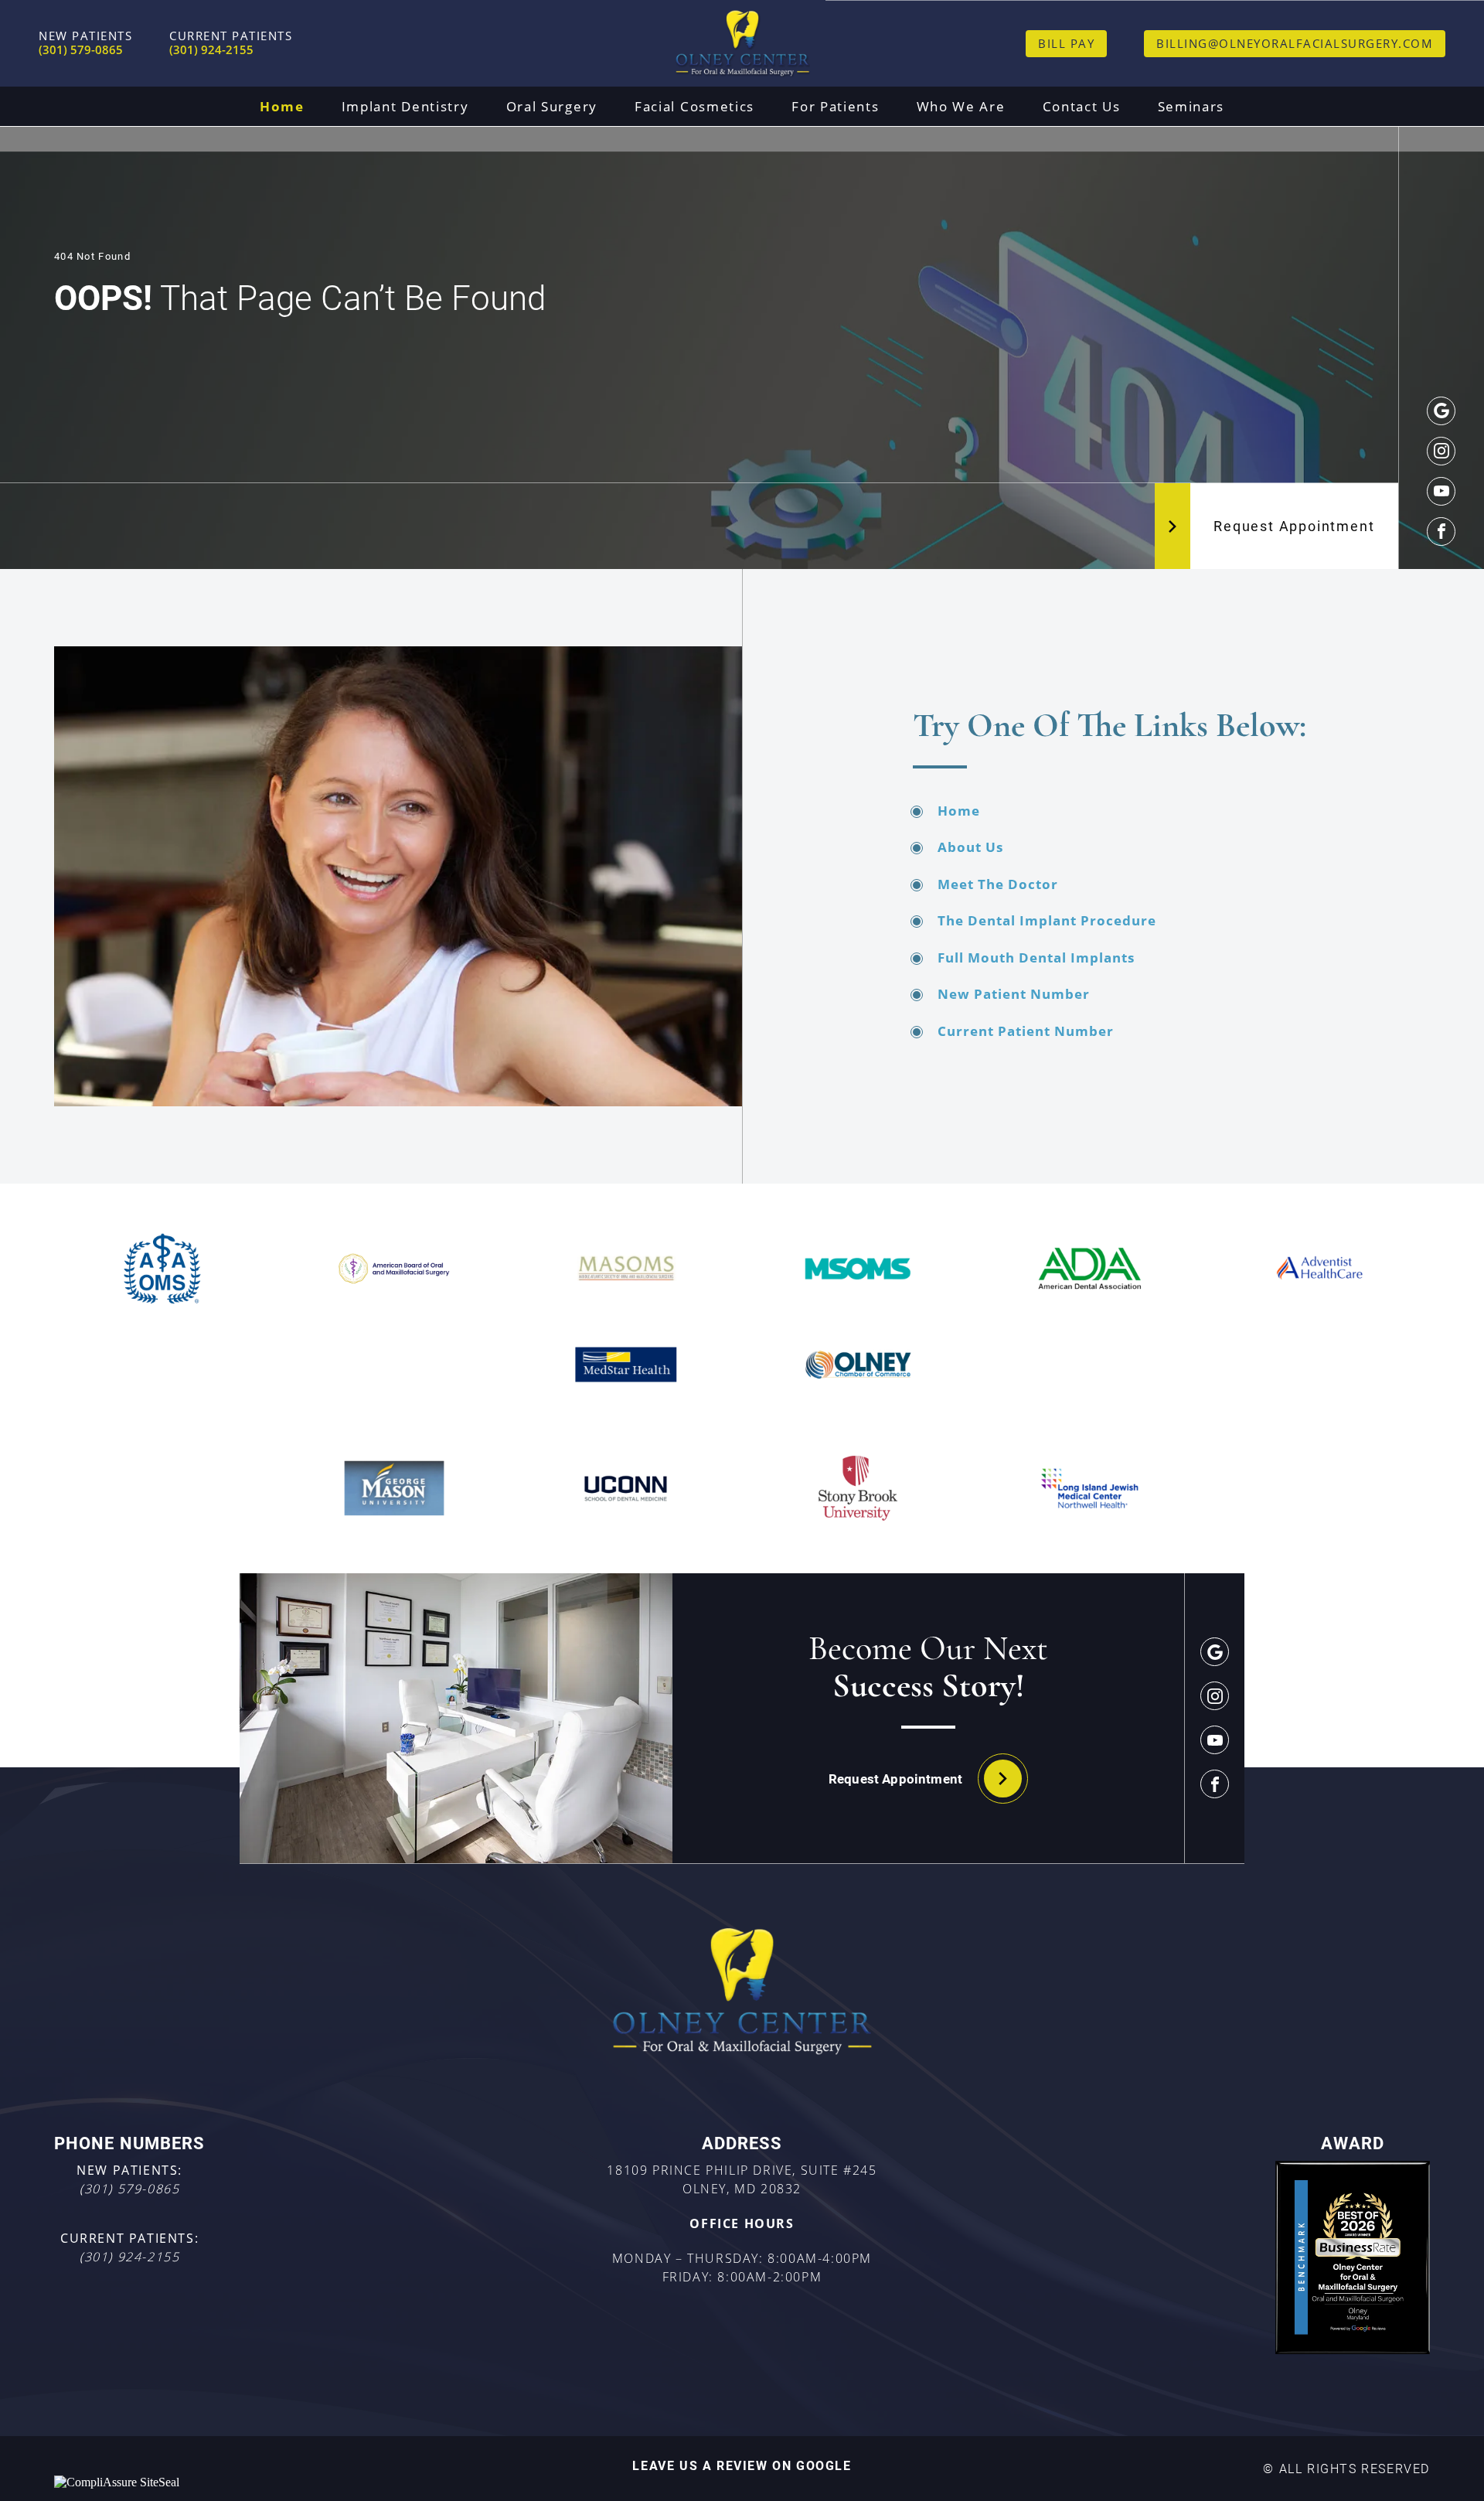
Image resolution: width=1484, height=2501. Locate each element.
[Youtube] (1441, 491)
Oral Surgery (552, 106)
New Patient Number (1014, 994)
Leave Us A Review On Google (742, 2465)
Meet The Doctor (998, 884)
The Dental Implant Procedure (1047, 920)
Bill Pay (1066, 43)
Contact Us (1082, 106)
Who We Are (961, 106)
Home (282, 106)
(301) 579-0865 (129, 2189)
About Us (970, 847)
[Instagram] (1441, 451)
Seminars (1191, 106)
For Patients (835, 106)
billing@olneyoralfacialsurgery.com (1295, 43)
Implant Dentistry (405, 106)
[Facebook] (1441, 532)
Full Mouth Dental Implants (1036, 957)
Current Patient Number (1026, 1031)
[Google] (1441, 411)
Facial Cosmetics (694, 106)
